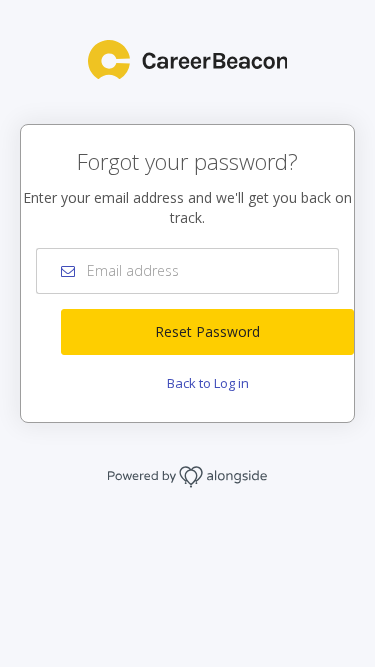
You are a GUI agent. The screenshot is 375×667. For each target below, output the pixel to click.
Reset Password (207, 331)
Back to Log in (208, 383)
